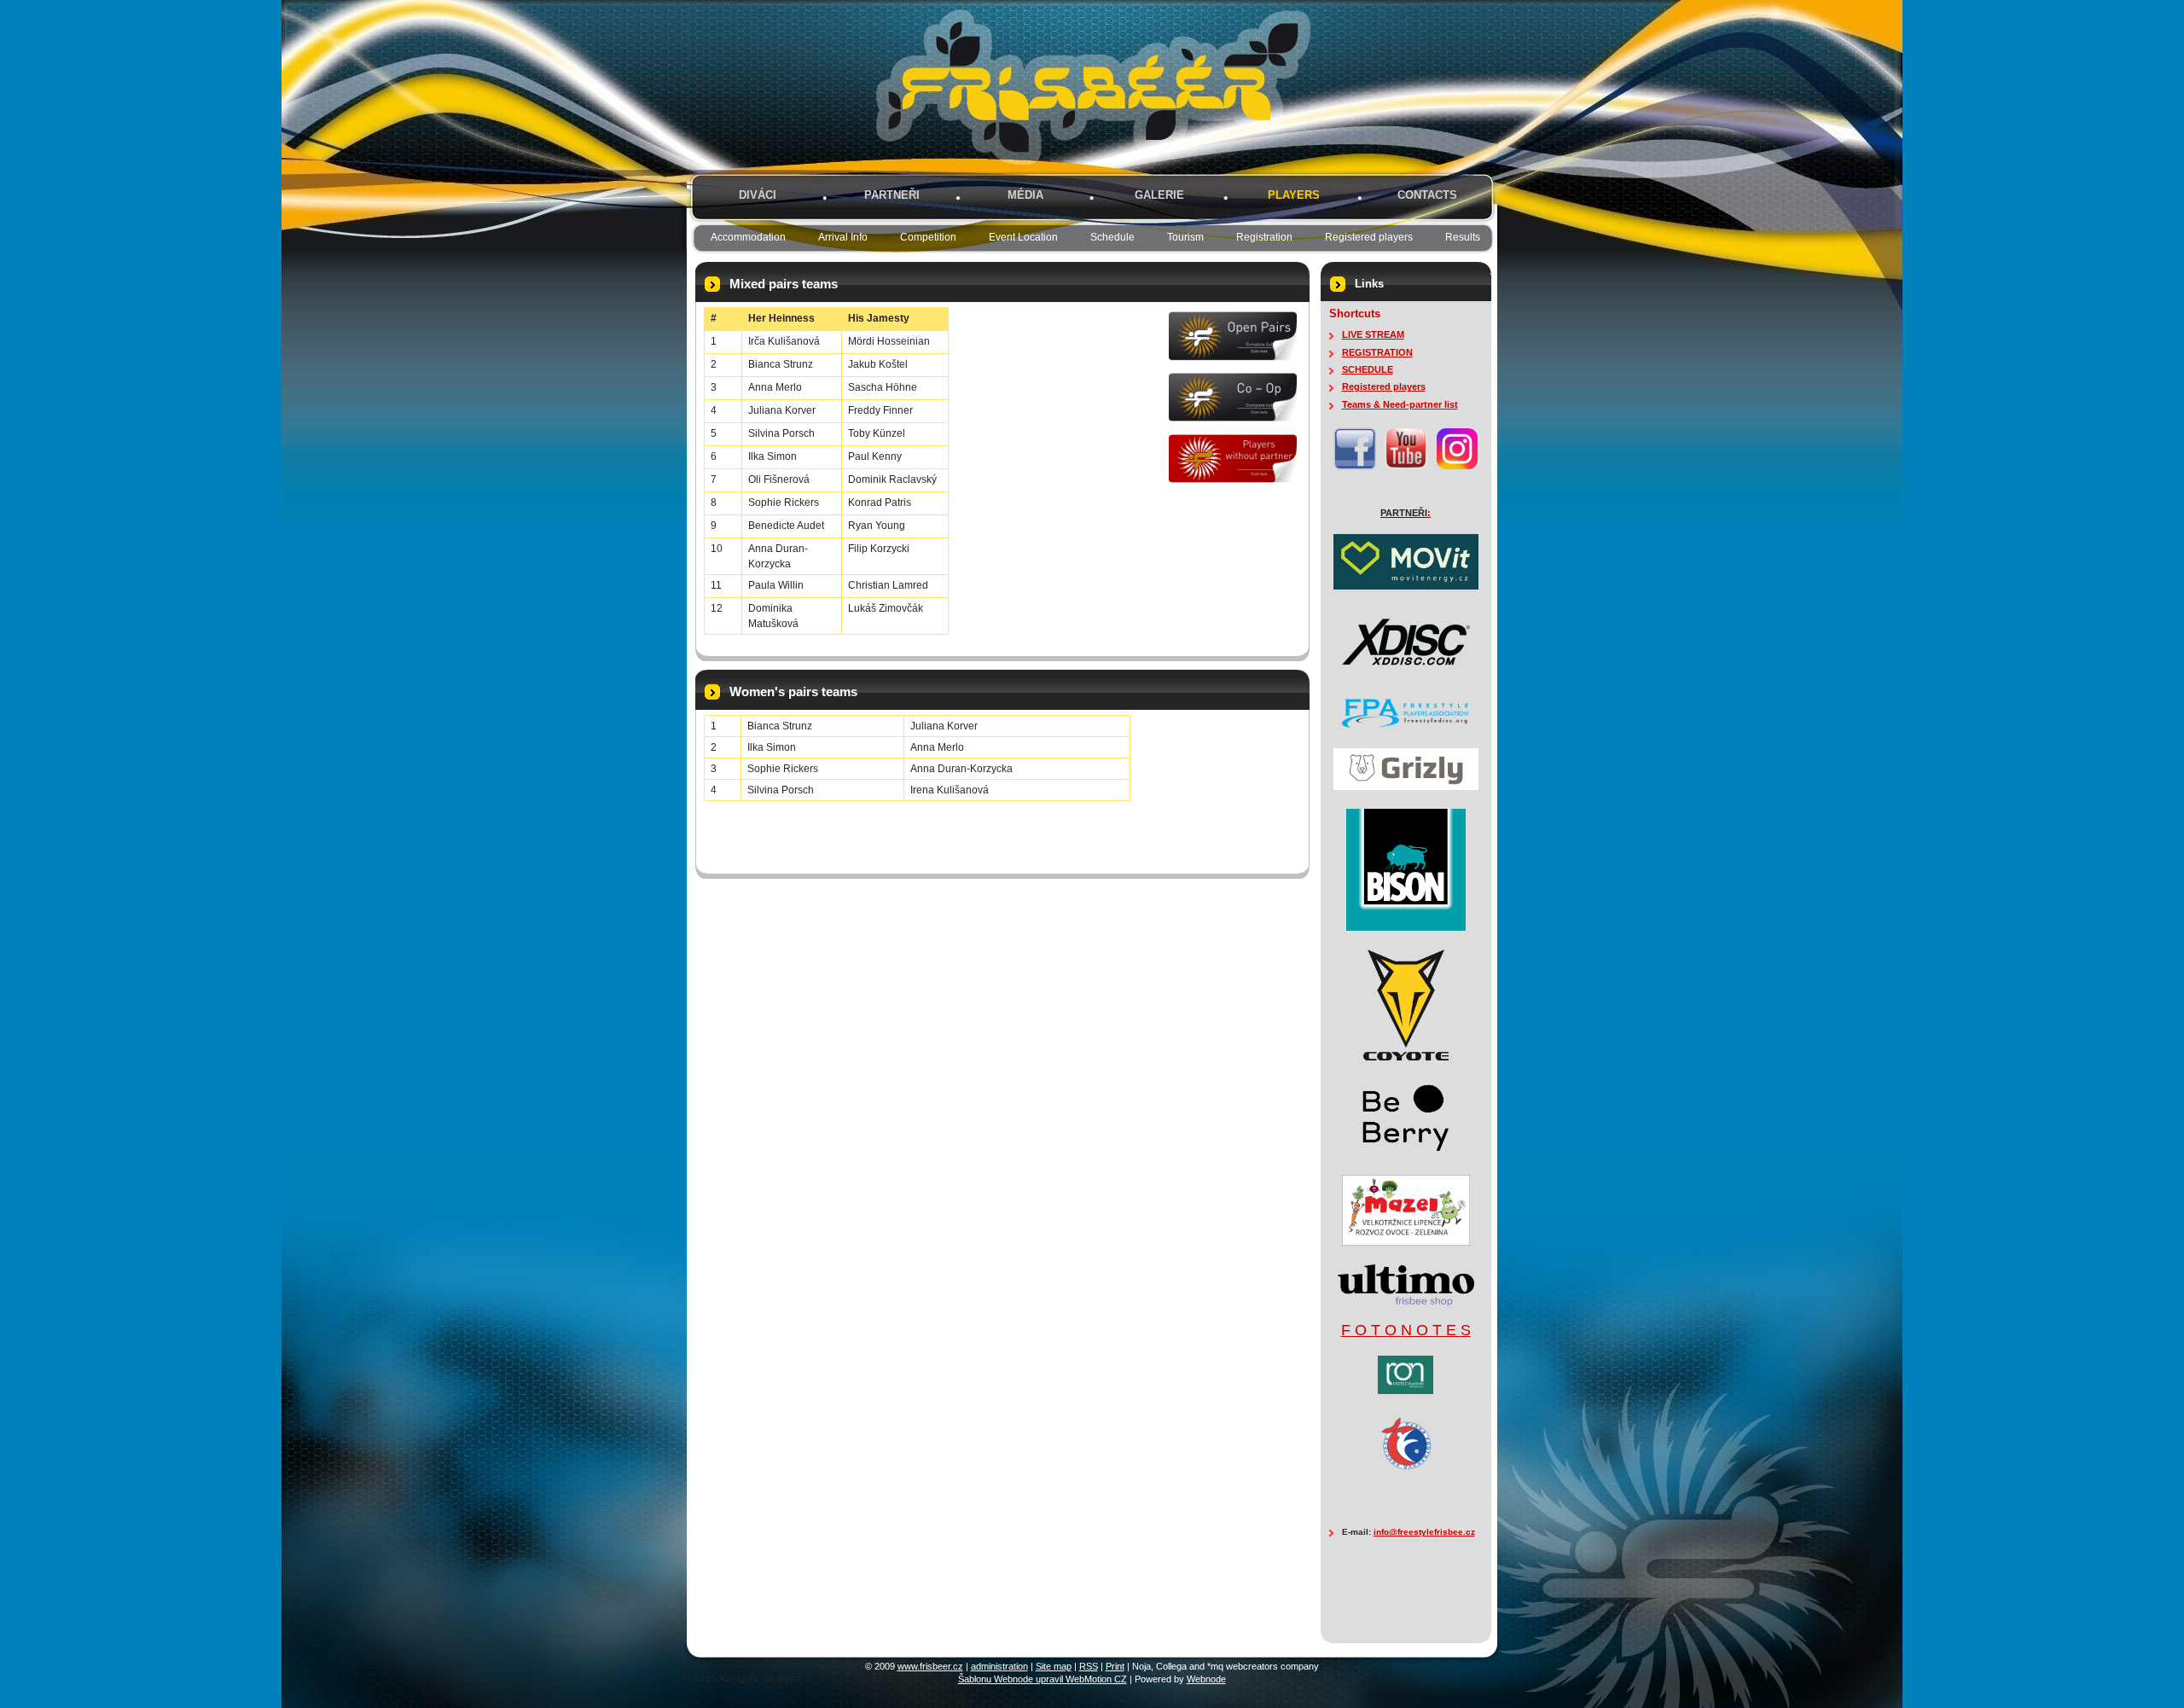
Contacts (1427, 195)
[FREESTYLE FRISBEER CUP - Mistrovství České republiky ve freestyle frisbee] (1032, 87)
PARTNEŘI (892, 195)
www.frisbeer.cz (930, 1666)
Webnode (1206, 1679)
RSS (1089, 1666)
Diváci (758, 195)
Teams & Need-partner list (1400, 404)
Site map (1054, 1666)
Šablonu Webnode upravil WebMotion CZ (1043, 1679)
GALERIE (1159, 195)
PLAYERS (1294, 195)
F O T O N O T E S (1406, 1330)
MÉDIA (1025, 195)
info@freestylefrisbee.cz (1424, 1532)
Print (1115, 1666)
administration (999, 1666)
